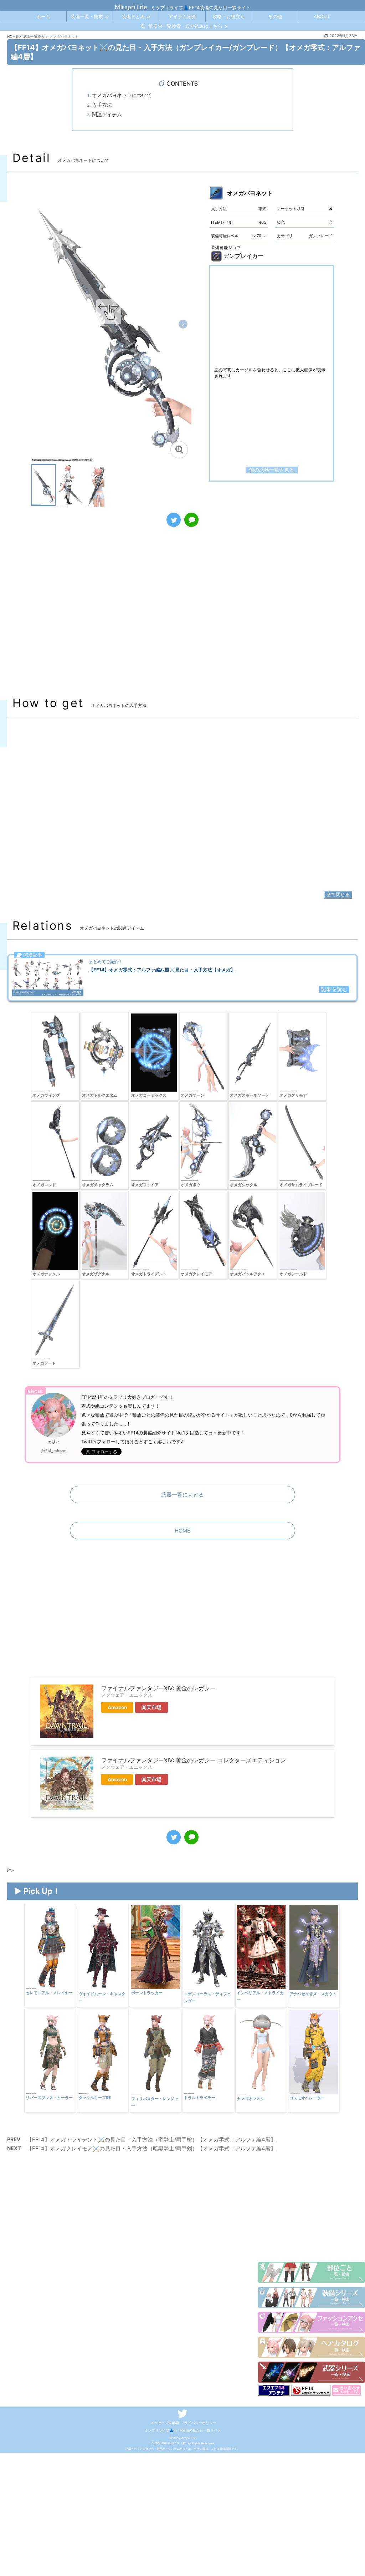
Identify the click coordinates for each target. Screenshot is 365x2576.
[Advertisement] (182, 619)
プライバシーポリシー (199, 2423)
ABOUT (322, 16)
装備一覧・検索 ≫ (90, 16)
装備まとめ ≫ (136, 16)
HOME (182, 1531)
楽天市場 (151, 1707)
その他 (275, 16)
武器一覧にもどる (182, 1495)
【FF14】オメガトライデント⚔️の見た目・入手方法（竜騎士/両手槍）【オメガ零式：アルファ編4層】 (151, 2140)
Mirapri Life (131, 7)
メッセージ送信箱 (165, 2423)
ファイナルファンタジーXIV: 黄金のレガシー (158, 1688)
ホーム (43, 16)
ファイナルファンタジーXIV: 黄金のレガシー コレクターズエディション (194, 1760)
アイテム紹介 (182, 16)
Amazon (117, 1707)
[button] (183, 324)
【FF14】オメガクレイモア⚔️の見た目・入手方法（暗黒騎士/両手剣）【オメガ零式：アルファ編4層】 (151, 2148)
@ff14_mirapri (54, 1451)
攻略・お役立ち (229, 16)
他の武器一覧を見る (272, 470)
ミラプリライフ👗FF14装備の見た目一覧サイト (183, 2430)
